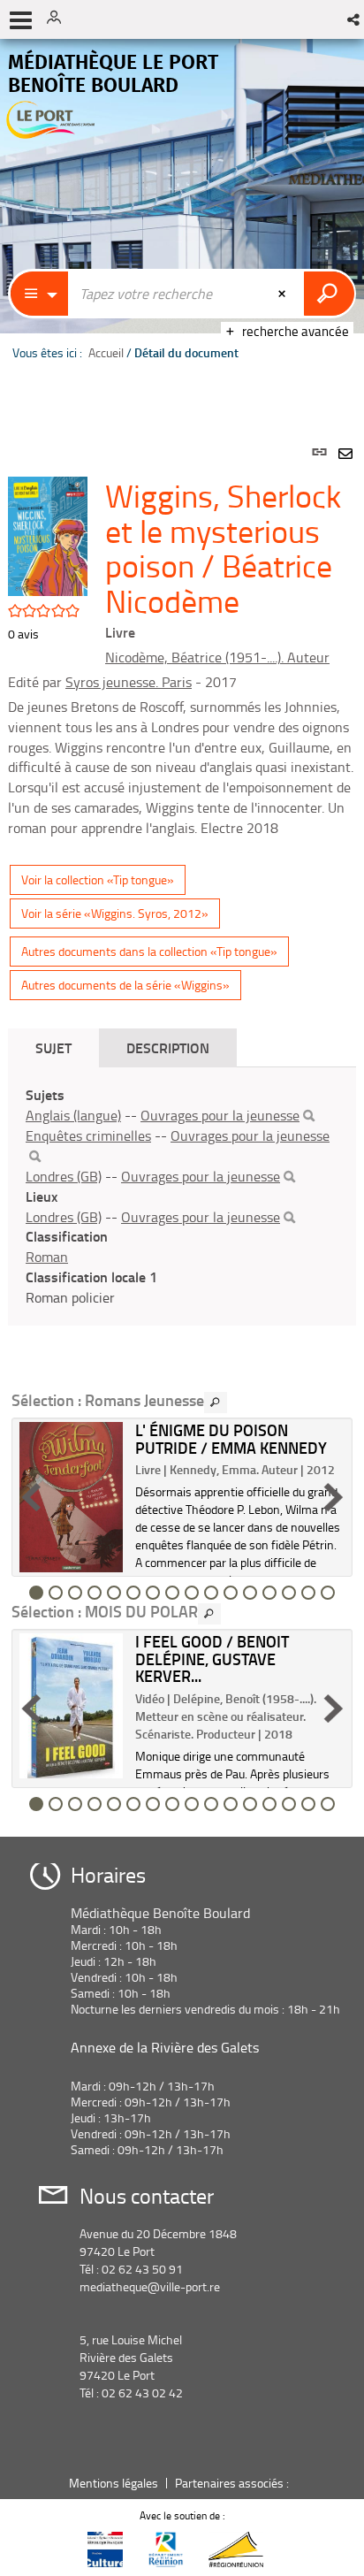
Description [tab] (168, 1047)
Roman (47, 1257)
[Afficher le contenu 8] (172, 1593)
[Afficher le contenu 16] (328, 1593)
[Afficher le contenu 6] (133, 1593)
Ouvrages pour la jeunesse (220, 1115)
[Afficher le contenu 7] (153, 1593)
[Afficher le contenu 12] (250, 1593)
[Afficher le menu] (21, 20)
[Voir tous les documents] (216, 1403)
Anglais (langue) (73, 1115)
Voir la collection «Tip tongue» (98, 879)
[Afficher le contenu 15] (308, 1593)
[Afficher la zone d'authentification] (60, 19)
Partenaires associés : (233, 2483)
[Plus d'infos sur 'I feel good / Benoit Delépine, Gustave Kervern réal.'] (71, 1706)
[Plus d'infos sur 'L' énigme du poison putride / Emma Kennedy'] (71, 1497)
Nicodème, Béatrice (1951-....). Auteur (217, 657)
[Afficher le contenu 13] (269, 1593)
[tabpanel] (182, 1120)
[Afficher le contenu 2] (56, 1593)
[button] (355, 19)
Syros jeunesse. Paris (129, 682)
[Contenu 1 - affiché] (36, 1593)
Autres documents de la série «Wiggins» (125, 985)
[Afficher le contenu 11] (231, 1593)
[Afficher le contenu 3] (75, 1593)
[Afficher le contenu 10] (211, 1593)
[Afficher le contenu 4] (95, 1593)
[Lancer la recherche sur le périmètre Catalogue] (329, 294)
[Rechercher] (309, 1116)
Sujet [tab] (53, 1047)
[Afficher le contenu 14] (289, 1593)
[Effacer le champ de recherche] (284, 294)
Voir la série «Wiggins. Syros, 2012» (115, 913)
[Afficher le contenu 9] (192, 1593)
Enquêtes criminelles (88, 1135)
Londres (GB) (64, 1176)
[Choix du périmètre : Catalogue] (40, 294)
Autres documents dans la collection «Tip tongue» (149, 951)
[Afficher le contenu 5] (114, 1593)
